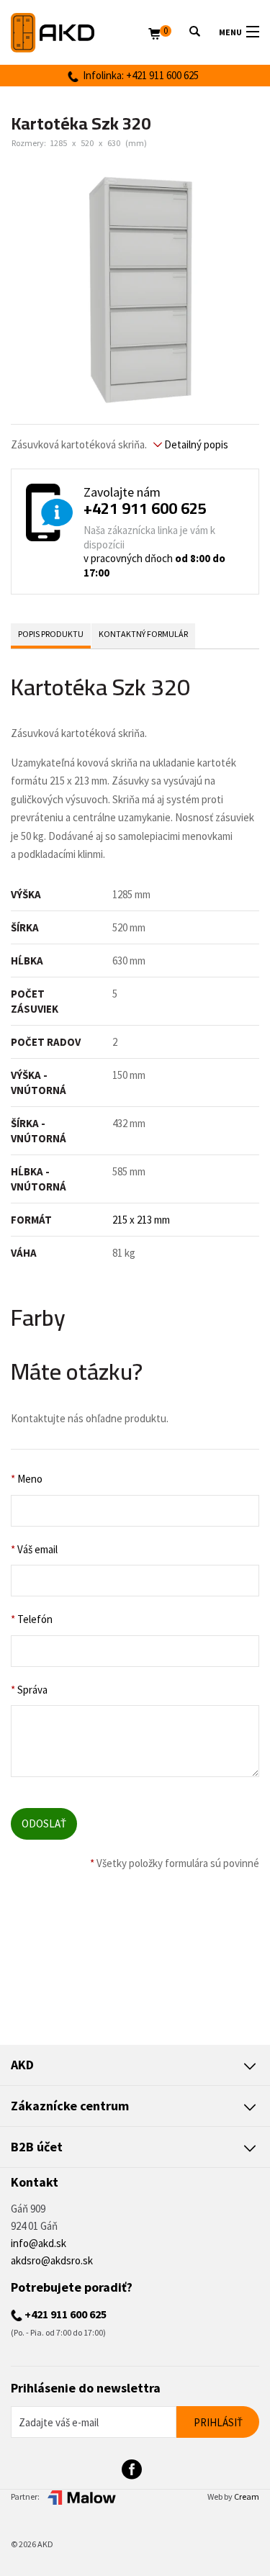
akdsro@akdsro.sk (52, 2260)
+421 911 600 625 (145, 508)
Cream (247, 2496)
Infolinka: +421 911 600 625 (139, 75)
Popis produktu (51, 634)
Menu (230, 32)
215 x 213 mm (141, 1220)
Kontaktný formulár (143, 634)
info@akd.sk (39, 2243)
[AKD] (80, 33)
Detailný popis (195, 444)
